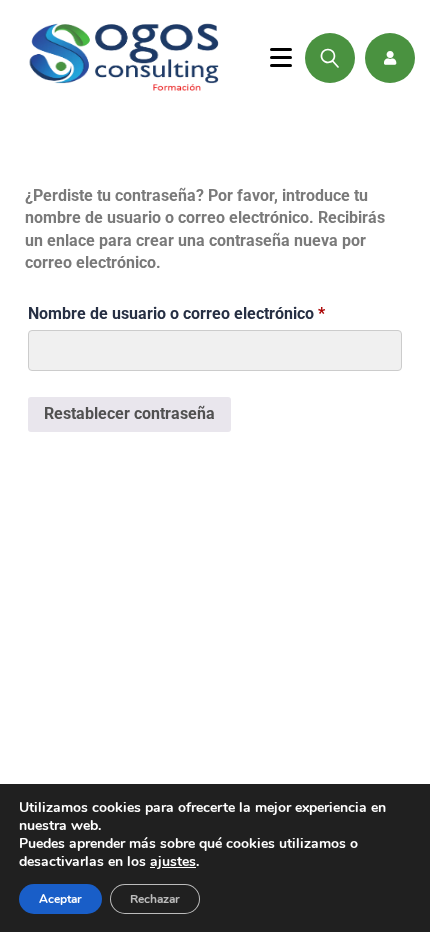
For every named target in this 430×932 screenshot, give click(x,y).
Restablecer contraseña (129, 413)
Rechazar (155, 899)
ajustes (173, 862)
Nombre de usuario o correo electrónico (215, 310)
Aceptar (60, 899)
